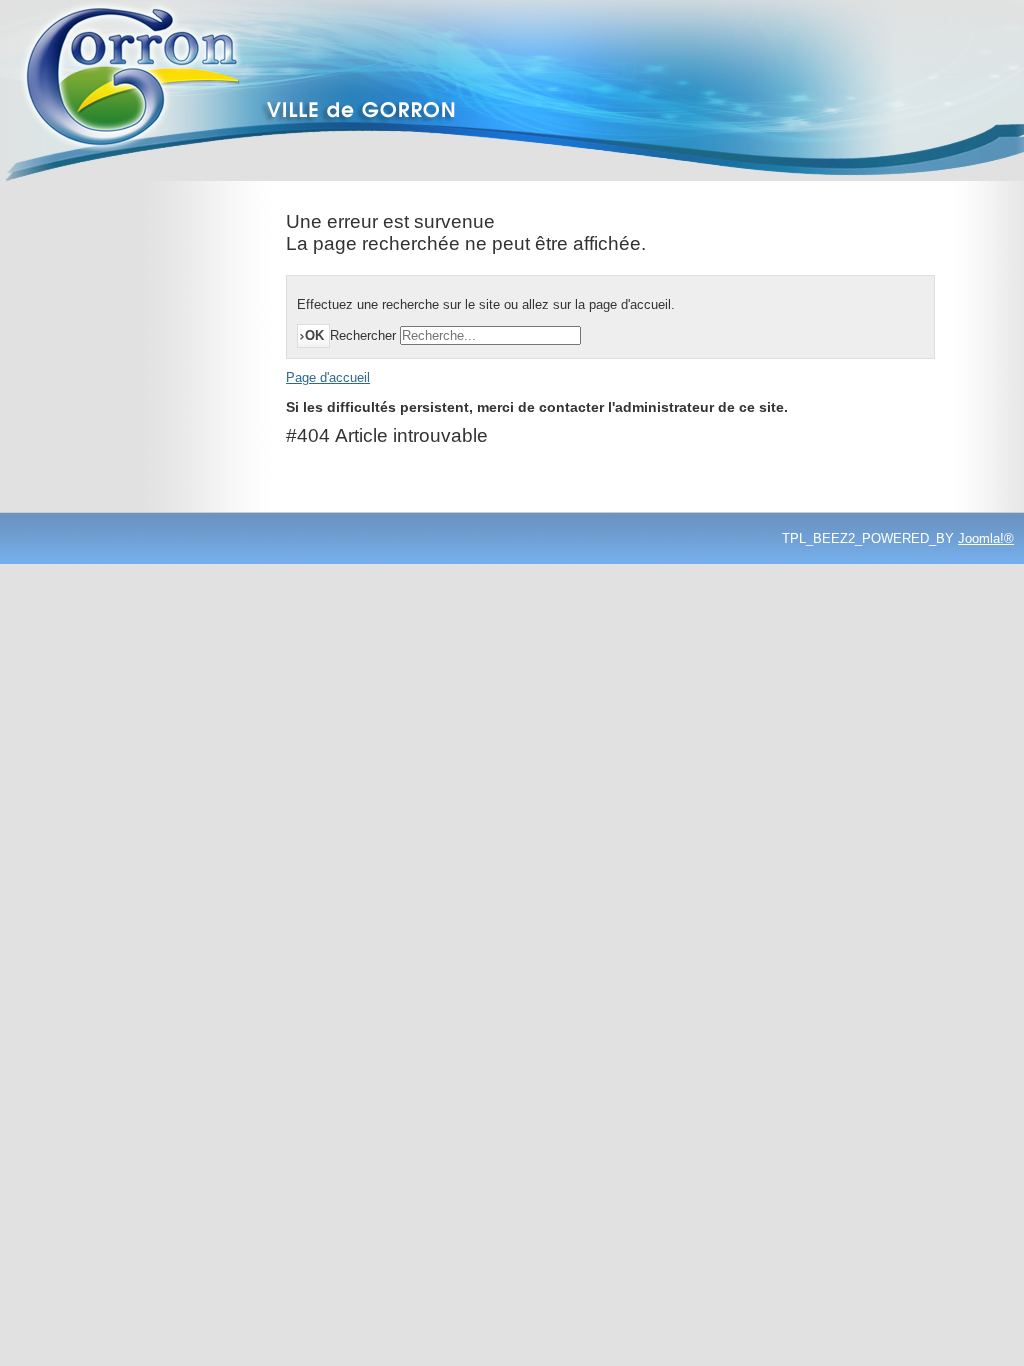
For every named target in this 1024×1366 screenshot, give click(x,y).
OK (314, 335)
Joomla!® (986, 538)
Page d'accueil (328, 377)
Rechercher (363, 335)
